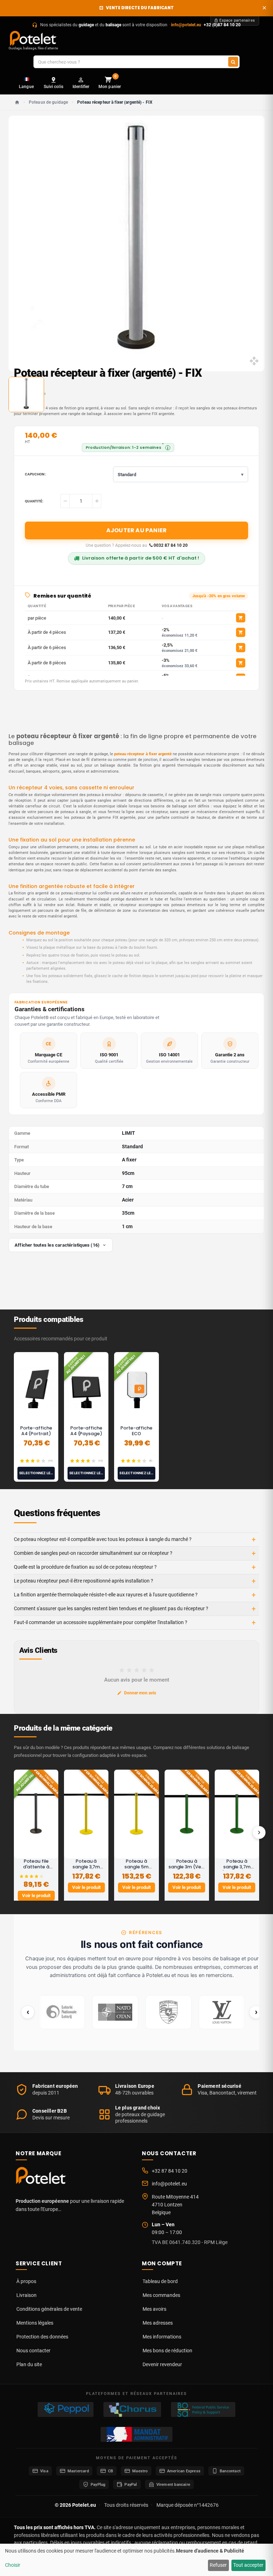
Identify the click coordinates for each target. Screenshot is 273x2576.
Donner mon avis (140, 1693)
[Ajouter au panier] (241, 618)
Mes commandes (161, 2295)
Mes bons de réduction (167, 2351)
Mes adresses (158, 2323)
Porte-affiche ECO (136, 1431)
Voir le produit (36, 1896)
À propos (26, 2281)
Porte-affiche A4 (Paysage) (86, 1431)
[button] (181, 474)
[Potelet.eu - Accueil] (42, 2177)
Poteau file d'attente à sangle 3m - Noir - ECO (36, 1870)
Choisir (13, 2565)
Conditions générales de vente (49, 2309)
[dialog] (136, 2560)
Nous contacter (33, 2351)
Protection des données (42, 2337)
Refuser (218, 2565)
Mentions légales (35, 2323)
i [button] (168, 448)
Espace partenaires (237, 20)
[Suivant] (259, 1832)
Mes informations (162, 2337)
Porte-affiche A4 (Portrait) (36, 1431)
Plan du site (29, 2364)
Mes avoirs (154, 2309)
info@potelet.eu (186, 25)
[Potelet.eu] (33, 38)
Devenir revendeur (162, 2364)
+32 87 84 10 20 (170, 2171)
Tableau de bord (160, 2281)
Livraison (26, 2295)
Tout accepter (248, 2565)
